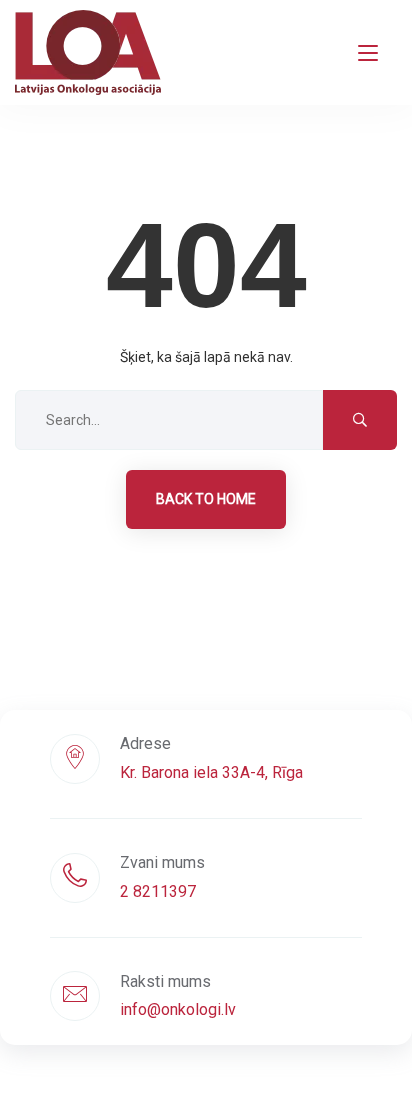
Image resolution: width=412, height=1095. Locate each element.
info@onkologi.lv (178, 1009)
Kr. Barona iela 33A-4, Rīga (211, 772)
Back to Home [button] (206, 499)
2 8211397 (158, 891)
